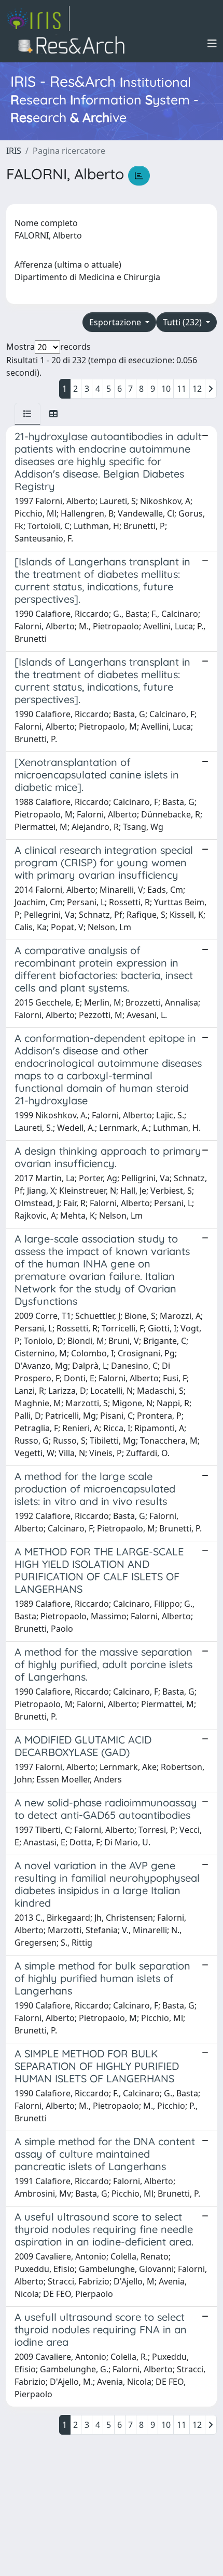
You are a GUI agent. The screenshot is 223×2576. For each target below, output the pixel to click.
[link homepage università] (74, 44)
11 (182, 389)
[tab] (27, 414)
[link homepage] (38, 19)
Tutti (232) (183, 322)
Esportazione (116, 322)
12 (197, 389)
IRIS (14, 151)
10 (166, 389)
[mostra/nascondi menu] (212, 44)
